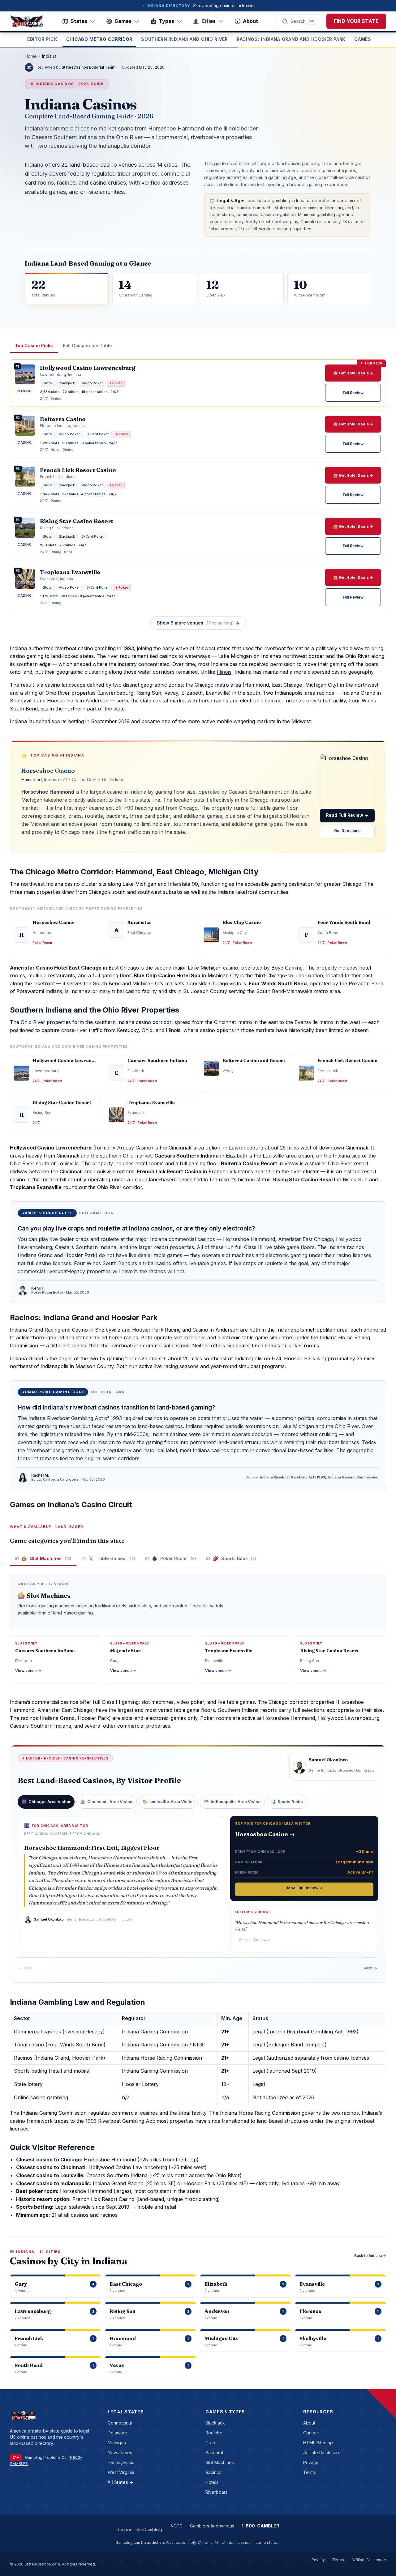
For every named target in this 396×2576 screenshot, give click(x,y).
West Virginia (121, 2472)
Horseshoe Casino (48, 770)
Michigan (117, 2443)
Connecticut (120, 2423)
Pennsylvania (121, 2462)
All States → (121, 2482)
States (79, 21)
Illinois (224, 672)
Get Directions (347, 831)
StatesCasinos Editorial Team (88, 67)
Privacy (311, 2462)
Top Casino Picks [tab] (34, 345)
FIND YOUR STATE (356, 21)
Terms (310, 2472)
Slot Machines (43, 1558)
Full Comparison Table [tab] (87, 345)
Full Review (353, 393)
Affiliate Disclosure (322, 2452)
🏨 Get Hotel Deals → (353, 373)
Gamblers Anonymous (212, 2526)
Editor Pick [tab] (42, 39)
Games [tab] (363, 39)
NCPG (176, 2526)
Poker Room (171, 1558)
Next (370, 1968)
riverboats (216, 2492)
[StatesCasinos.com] (27, 21)
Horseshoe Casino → (265, 1834)
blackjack (215, 2423)
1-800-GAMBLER (260, 2526)
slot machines (220, 2462)
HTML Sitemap (318, 2443)
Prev (26, 1968)
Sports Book (231, 1558)
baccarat (214, 2452)
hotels (212, 2482)
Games (123, 21)
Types (166, 21)
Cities (209, 21)
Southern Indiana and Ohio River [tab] (185, 39)
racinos (213, 2472)
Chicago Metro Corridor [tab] (99, 39)
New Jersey (120, 2452)
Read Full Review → (347, 815)
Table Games (108, 1558)
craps (211, 2443)
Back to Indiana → (370, 2256)
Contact (311, 2433)
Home (31, 56)
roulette (214, 2433)
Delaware (117, 2433)
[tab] (46, 1802)
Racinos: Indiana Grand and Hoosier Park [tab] (291, 39)
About (250, 21)
